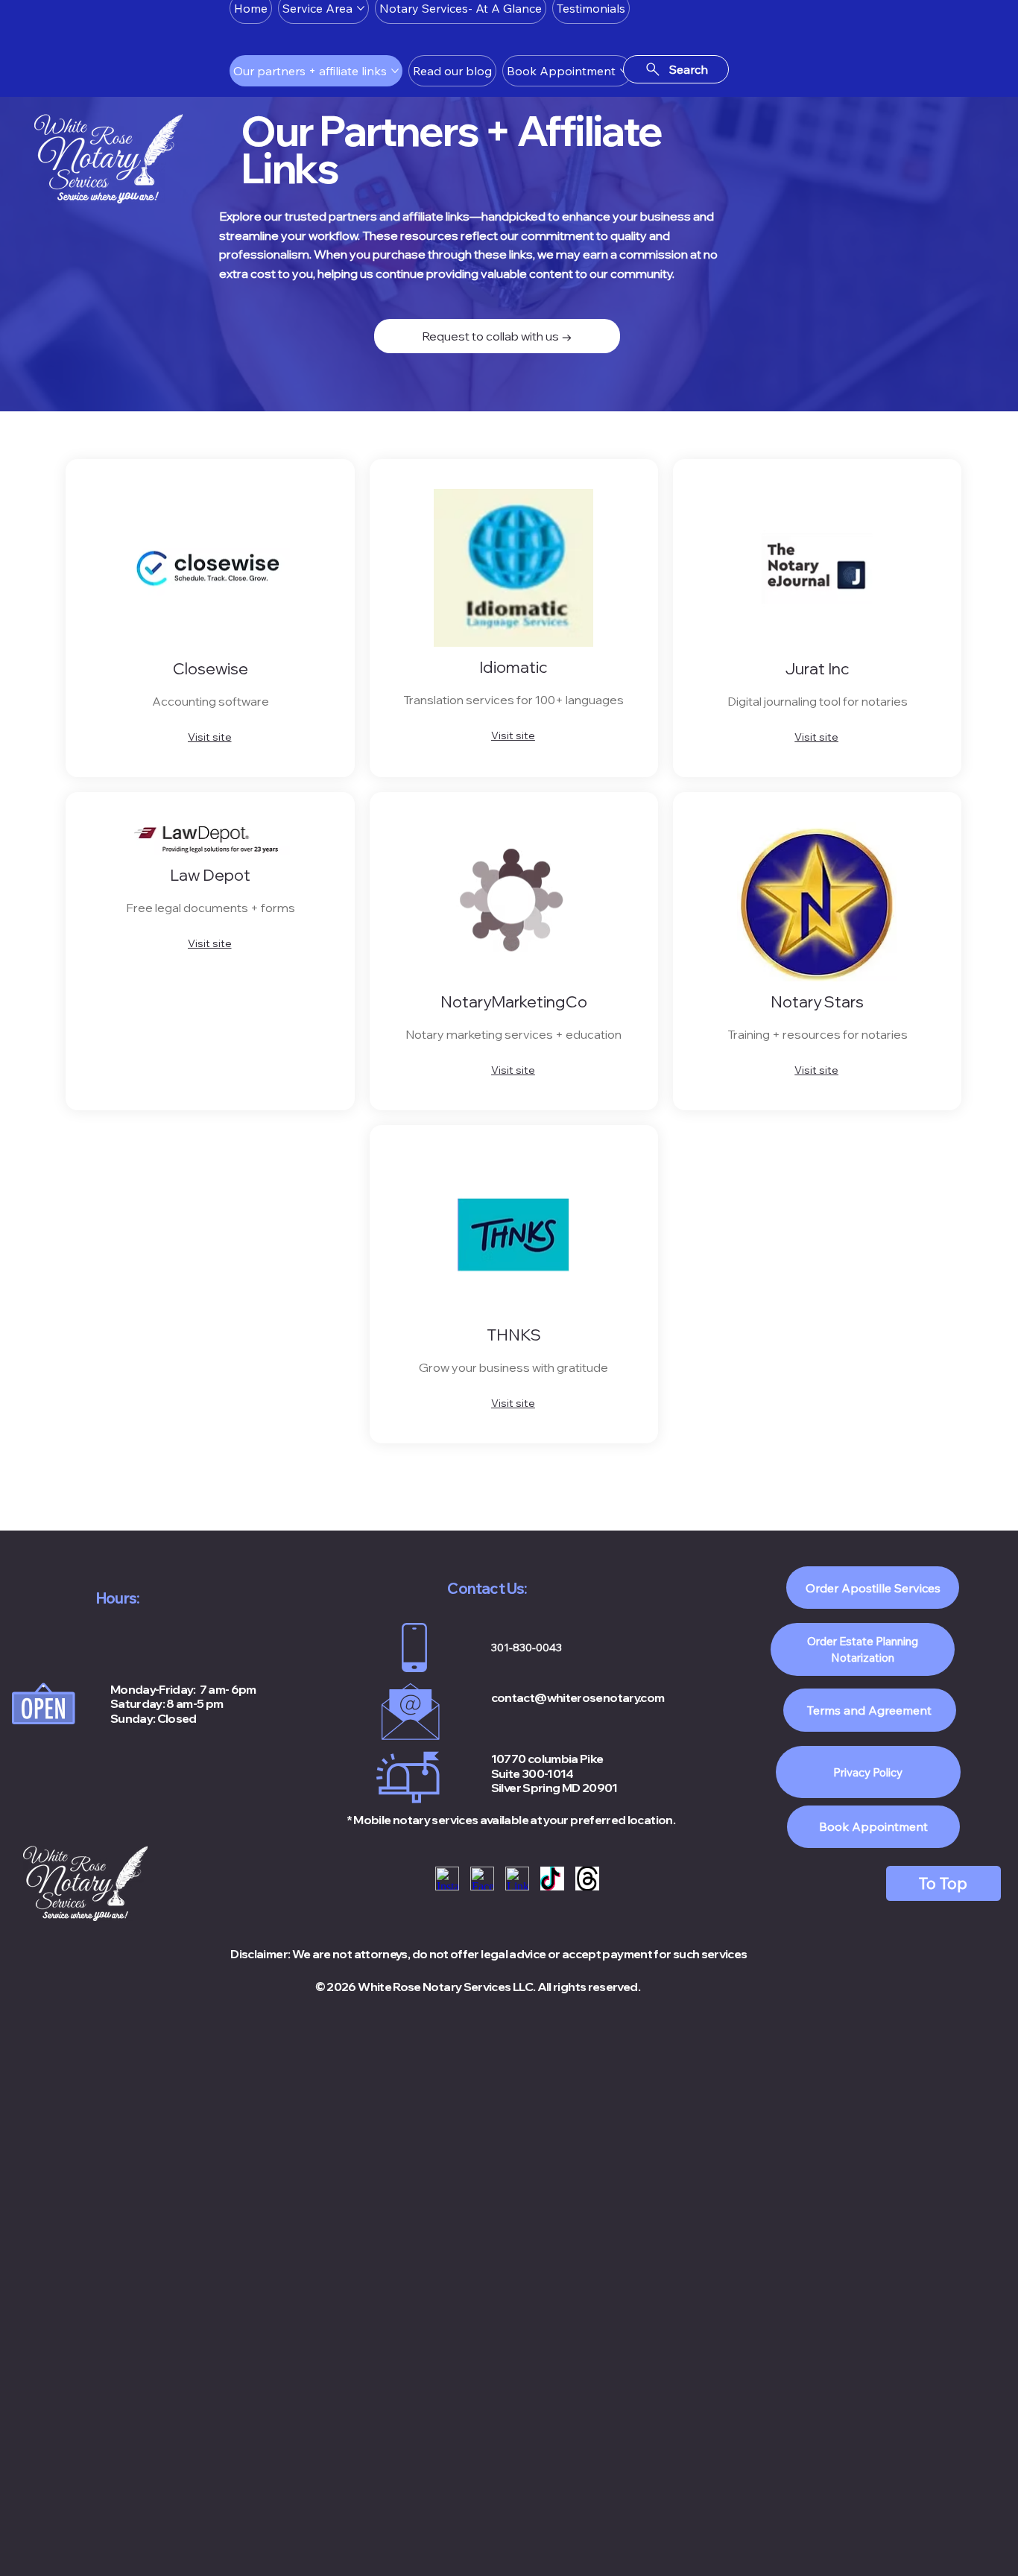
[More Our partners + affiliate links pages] (395, 71)
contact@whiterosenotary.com (578, 1697)
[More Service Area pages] (361, 8)
